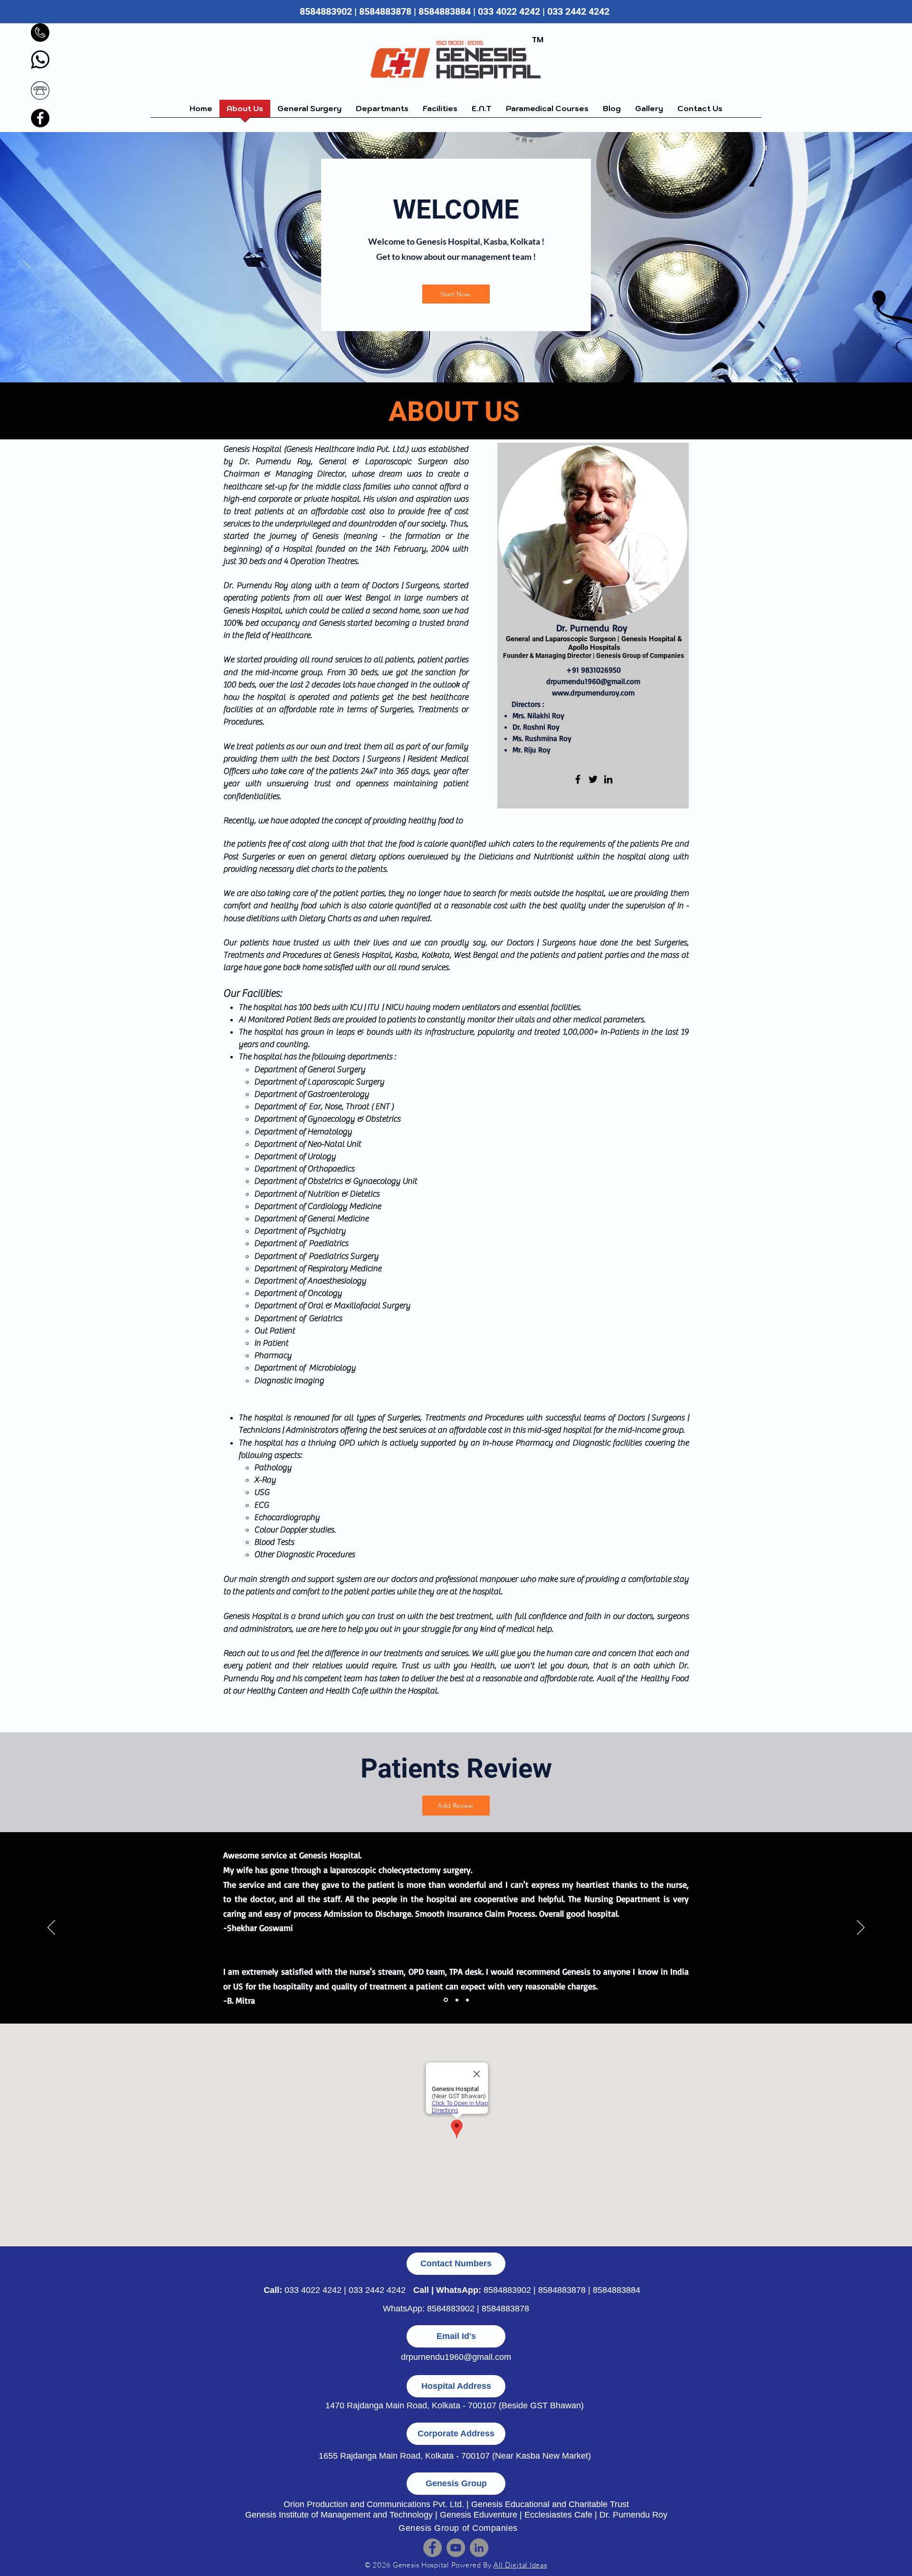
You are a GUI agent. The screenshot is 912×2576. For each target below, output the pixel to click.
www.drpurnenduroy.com (593, 693)
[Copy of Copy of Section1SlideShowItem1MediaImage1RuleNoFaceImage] (467, 2000)
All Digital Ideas (520, 2565)
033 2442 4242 (579, 11)
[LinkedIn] (608, 779)
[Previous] (51, 1928)
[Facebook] (40, 118)
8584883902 (507, 2290)
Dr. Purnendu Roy (633, 2515)
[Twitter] (593, 779)
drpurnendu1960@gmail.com (593, 681)
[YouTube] (456, 2548)
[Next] (861, 1928)
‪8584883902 (326, 11)
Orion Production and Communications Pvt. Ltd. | (377, 2504)
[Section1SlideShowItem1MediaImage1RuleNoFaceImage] (445, 2000)
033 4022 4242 (313, 2290)
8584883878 (385, 11)
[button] (309, 112)
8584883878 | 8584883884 (589, 2290)
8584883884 (445, 11)
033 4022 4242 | (513, 11)
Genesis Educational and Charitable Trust (550, 2504)
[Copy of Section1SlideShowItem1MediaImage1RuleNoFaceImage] (456, 2000)
